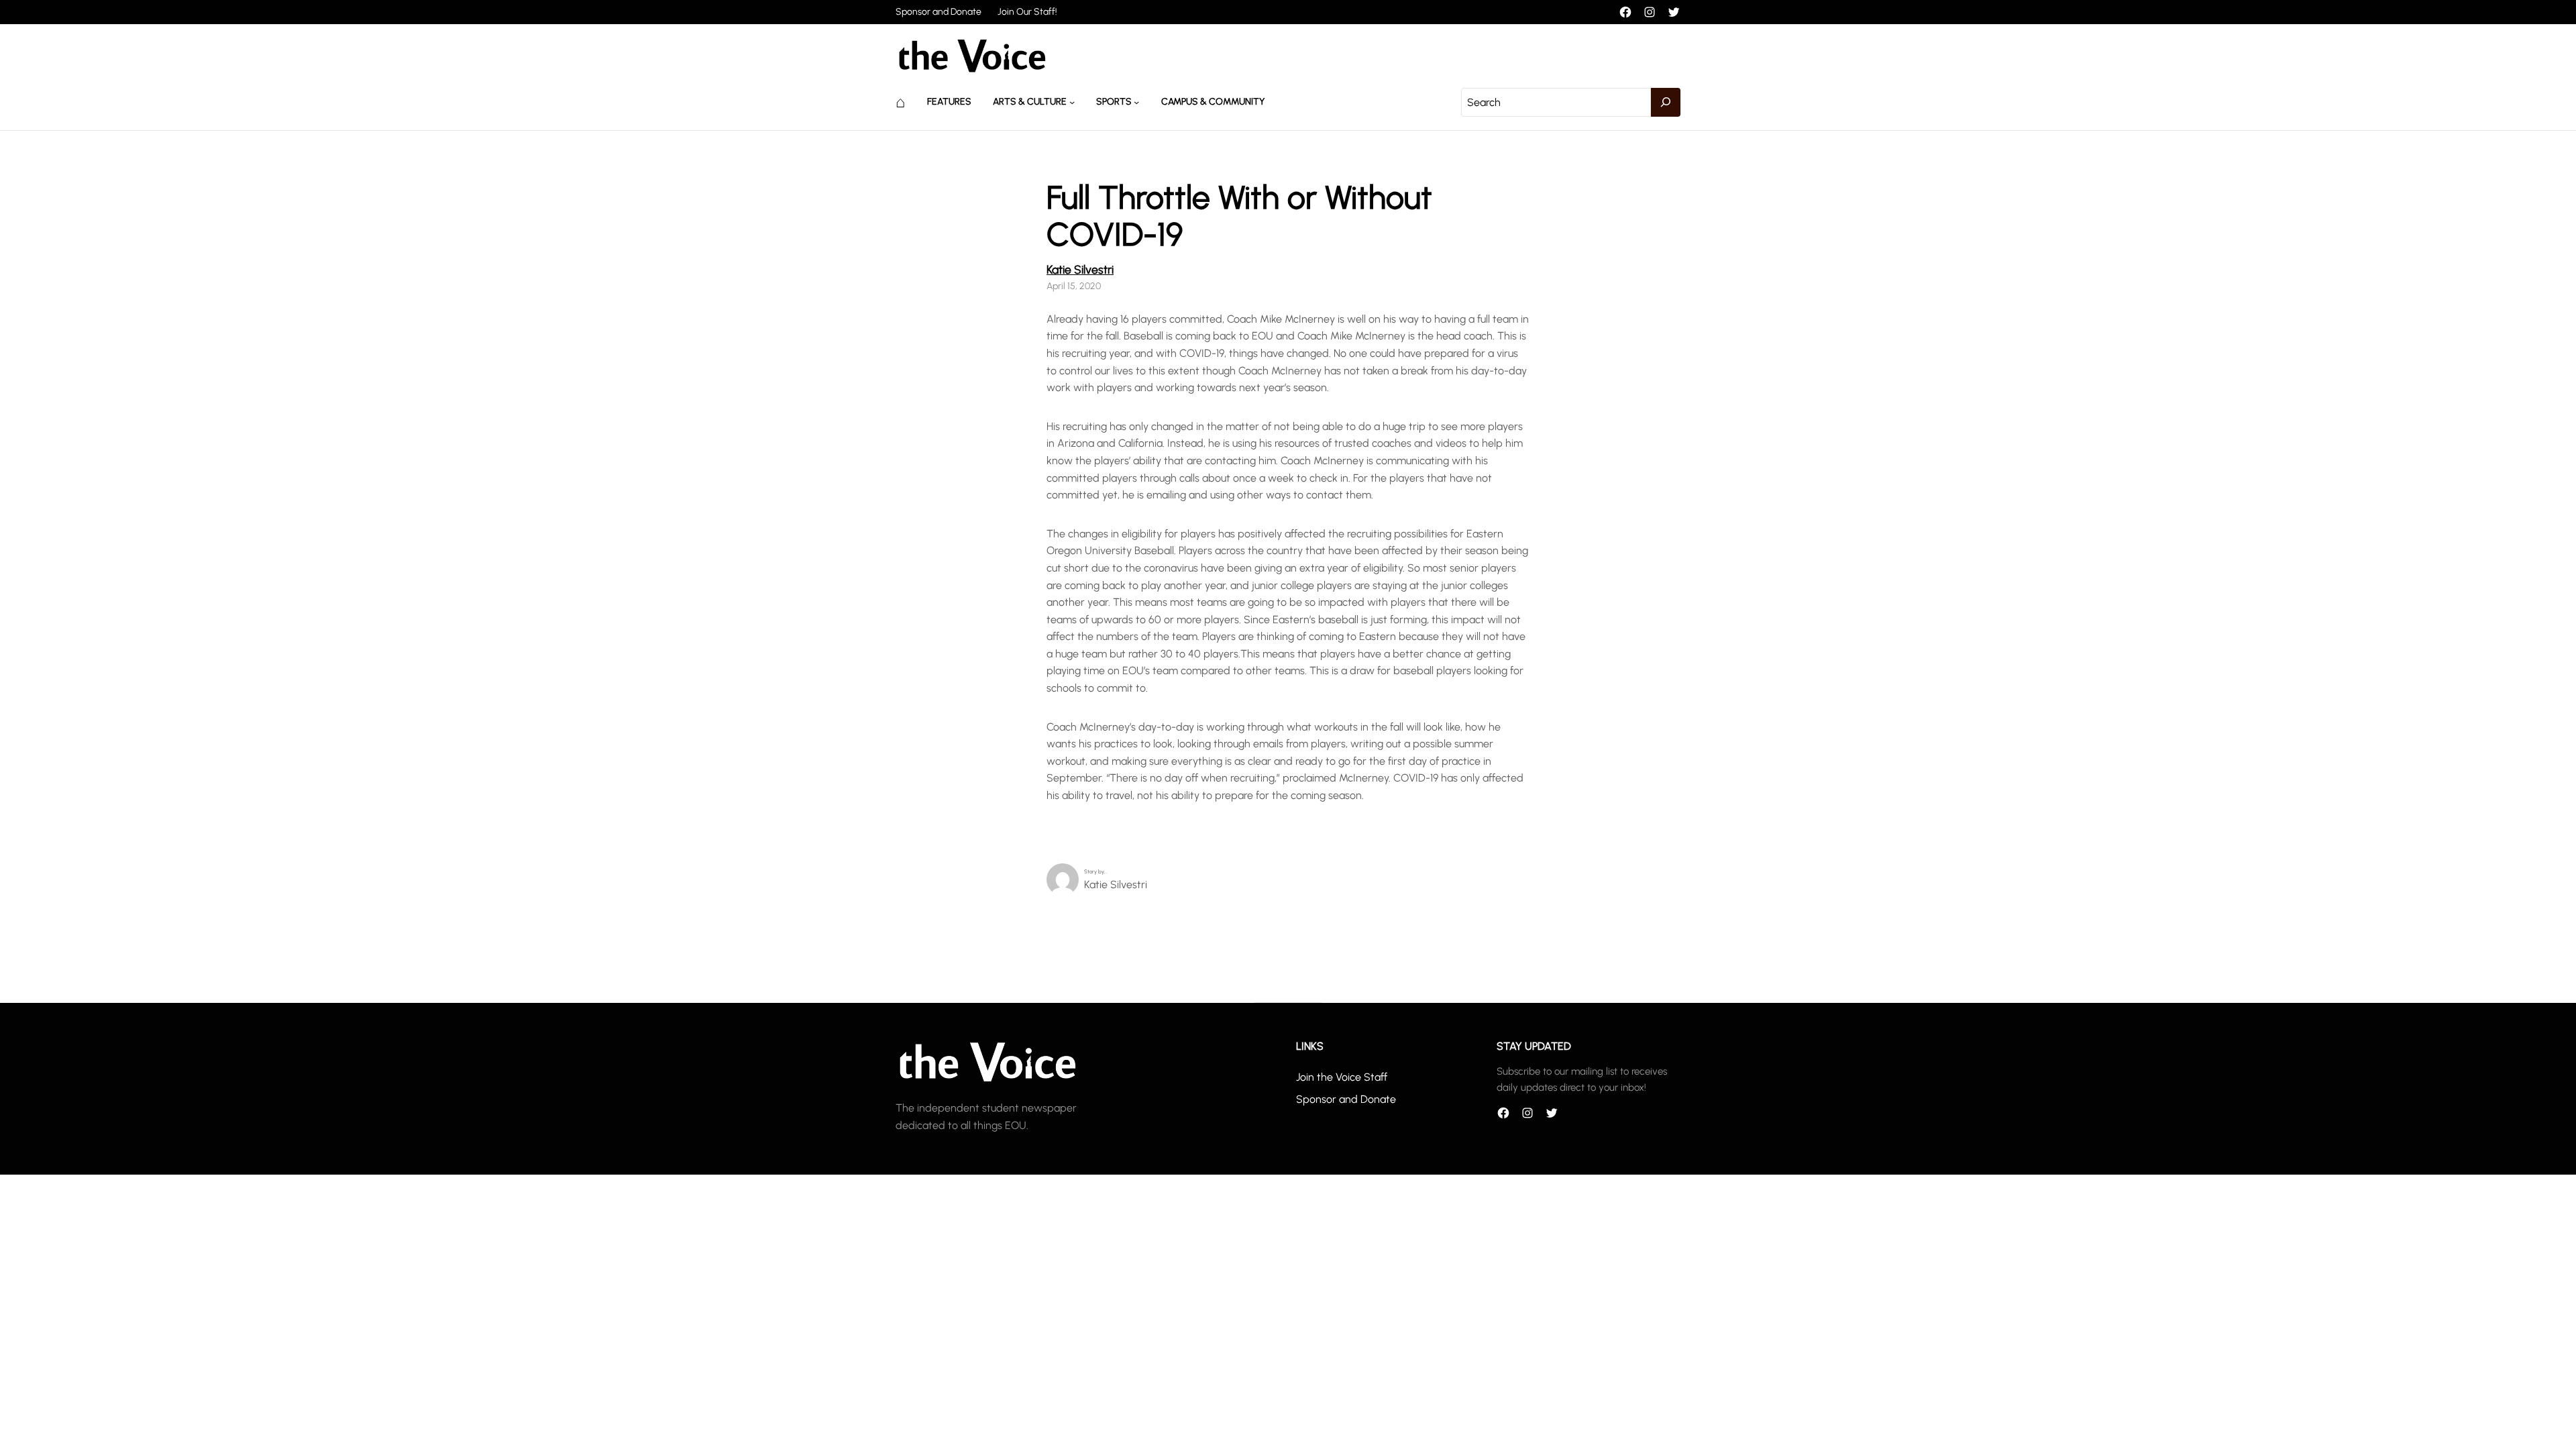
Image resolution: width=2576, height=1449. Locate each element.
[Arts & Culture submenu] (1072, 102)
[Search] (1666, 103)
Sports (1114, 102)
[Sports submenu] (1136, 102)
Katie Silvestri (1080, 269)
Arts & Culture (1030, 102)
